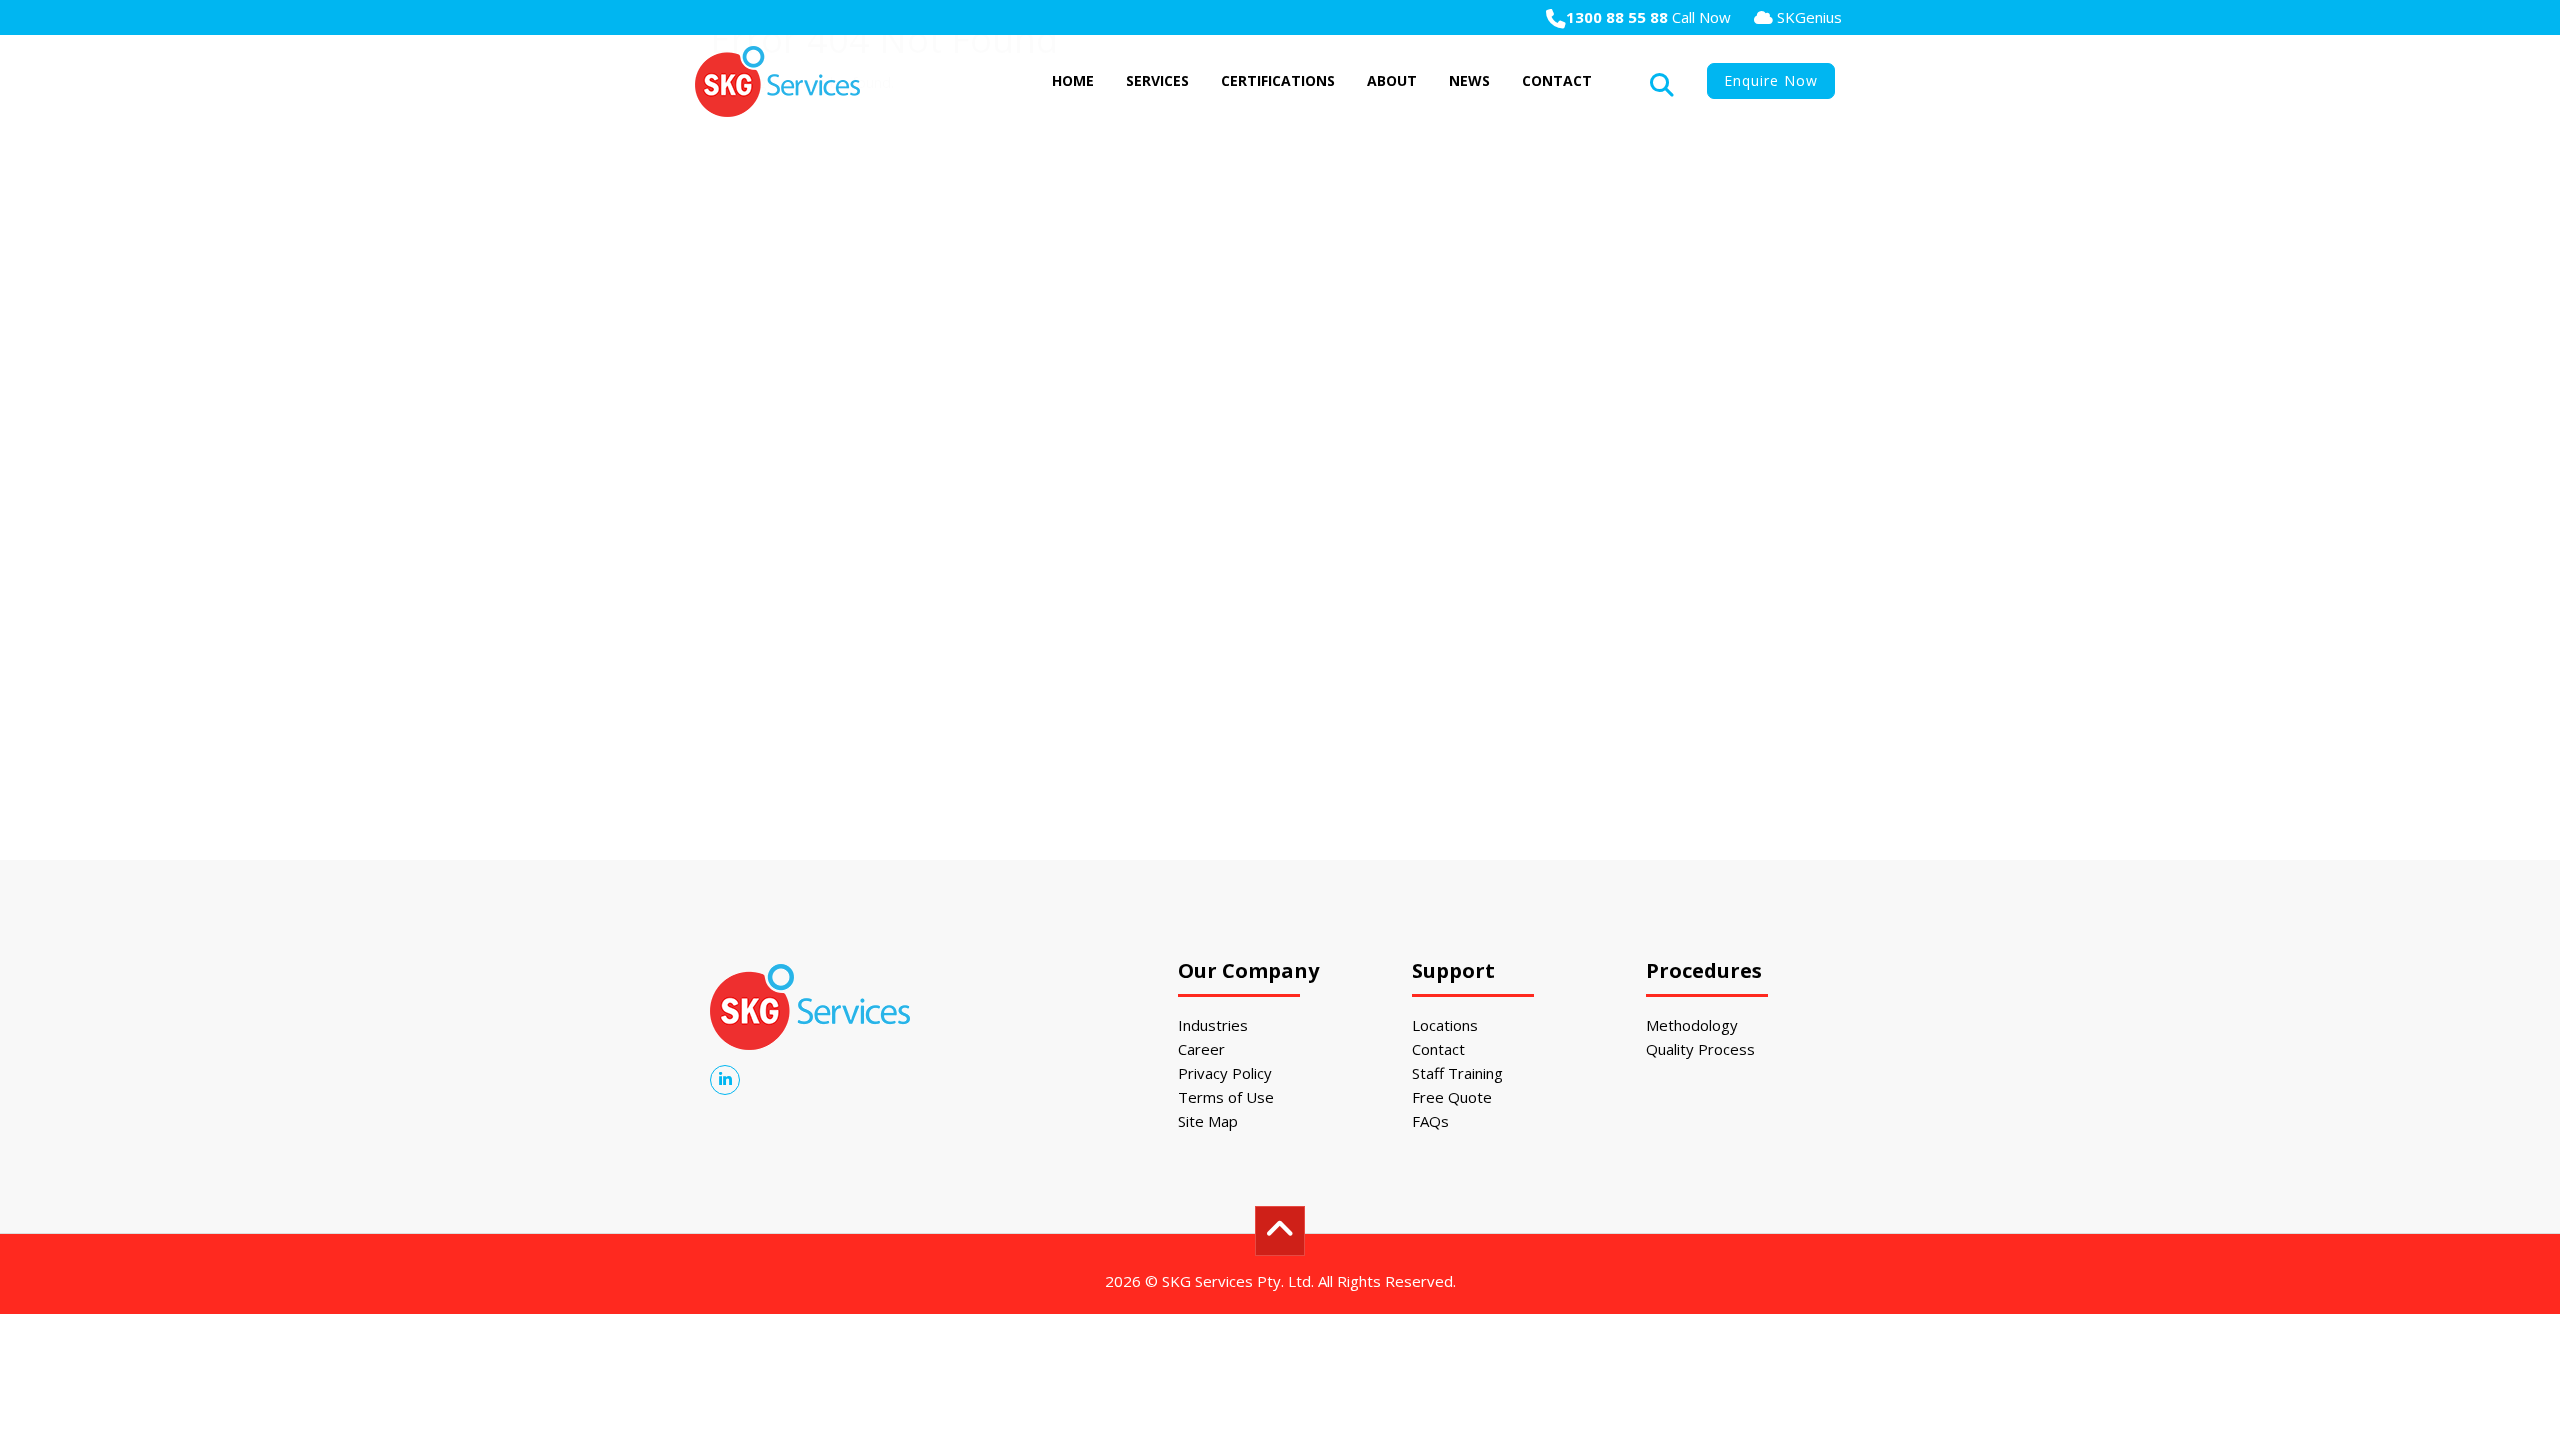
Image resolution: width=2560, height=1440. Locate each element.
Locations (1445, 1025)
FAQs (1430, 1121)
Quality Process (1700, 1049)
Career (1201, 1049)
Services (1157, 80)
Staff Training (1457, 1073)
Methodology (1692, 1025)
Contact (1557, 80)
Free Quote (1452, 1097)
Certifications (1278, 80)
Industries (1213, 1025)
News (1469, 80)
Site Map (1208, 1121)
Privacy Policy (1225, 1073)
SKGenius (1807, 17)
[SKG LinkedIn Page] (725, 1079)
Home (1073, 80)
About (1392, 80)
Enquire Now (1771, 80)
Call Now (1648, 17)
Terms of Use (1226, 1097)
